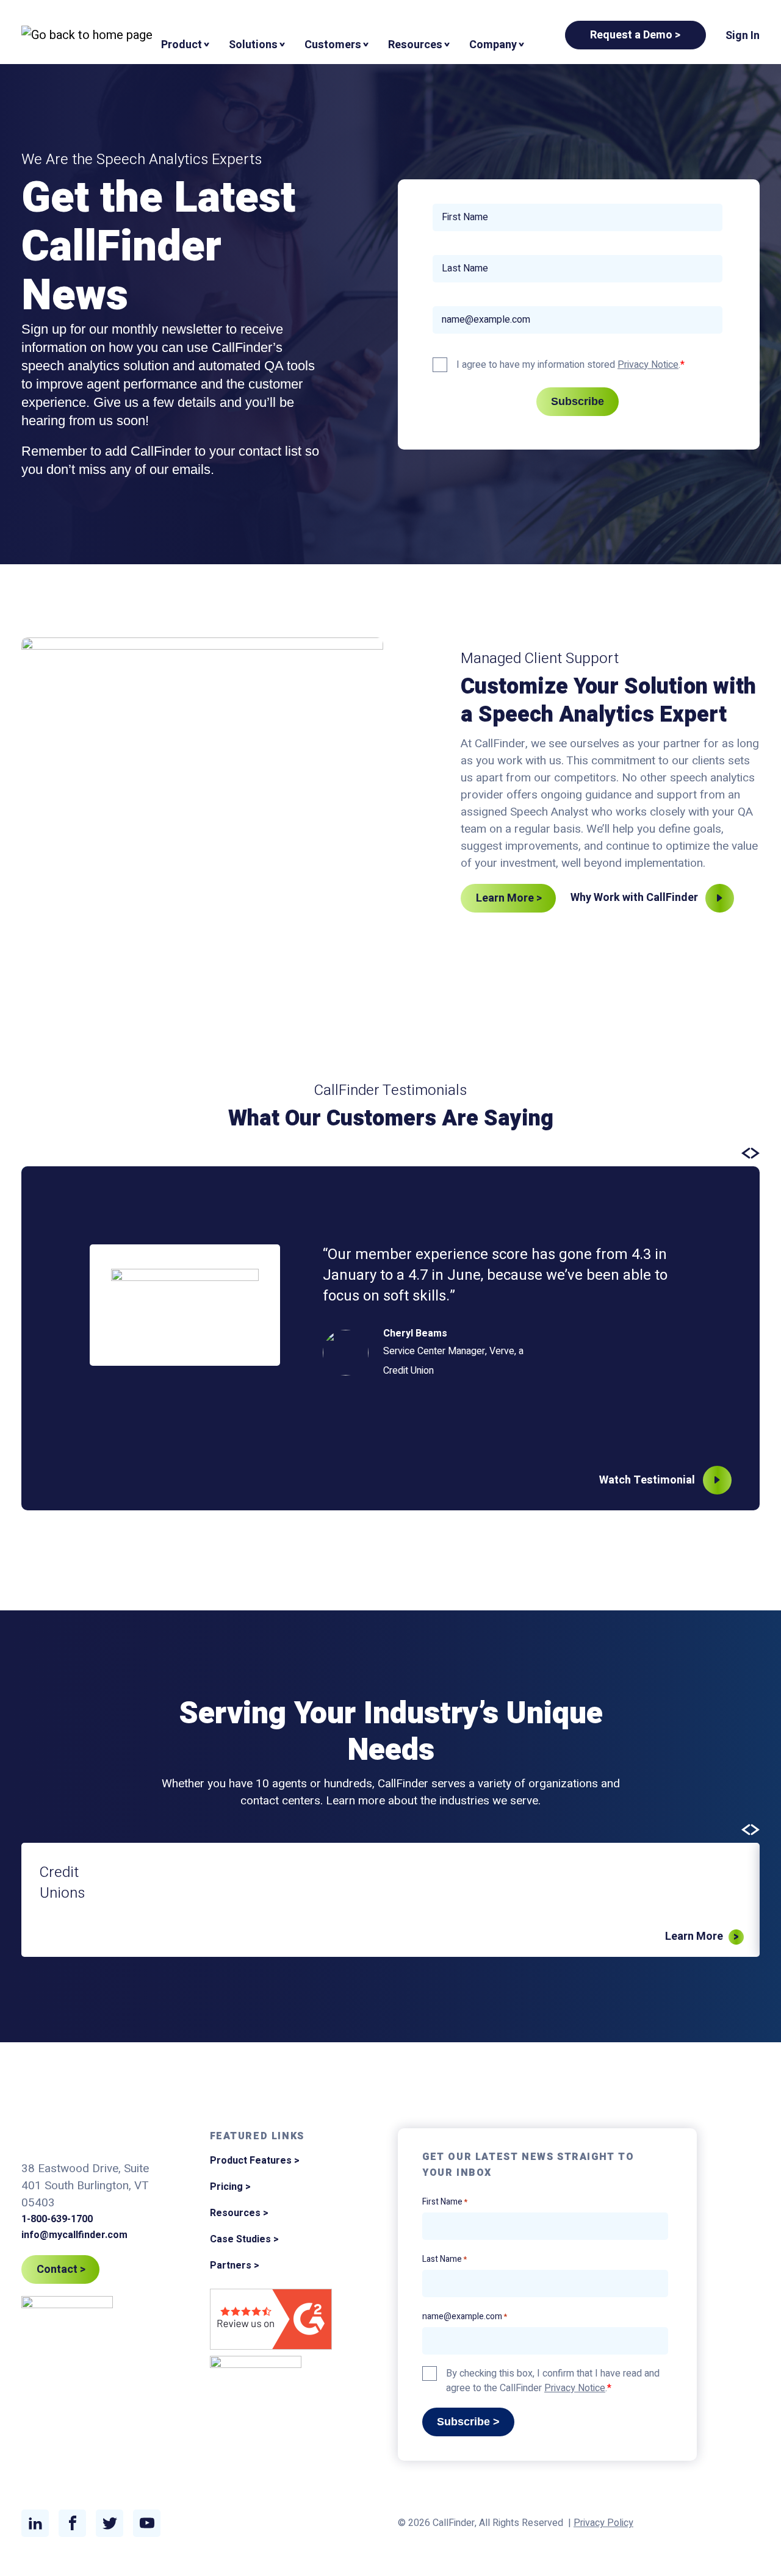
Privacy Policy (603, 2523)
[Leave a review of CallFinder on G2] (271, 2321)
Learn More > (509, 898)
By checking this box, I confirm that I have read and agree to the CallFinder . (553, 2381)
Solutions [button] (253, 45)
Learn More (694, 1936)
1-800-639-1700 (57, 2219)
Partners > (235, 2266)
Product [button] (182, 45)
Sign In (743, 36)
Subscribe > (468, 2422)
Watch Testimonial (647, 1480)
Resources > (239, 2213)
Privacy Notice (648, 365)
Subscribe (578, 401)
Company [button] (493, 45)
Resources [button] (415, 45)
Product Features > (255, 2161)
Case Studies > (244, 2239)
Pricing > (230, 2187)
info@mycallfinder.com (74, 2235)
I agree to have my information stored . (568, 365)
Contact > (61, 2269)
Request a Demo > (635, 35)
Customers (333, 45)
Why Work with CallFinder (634, 898)
